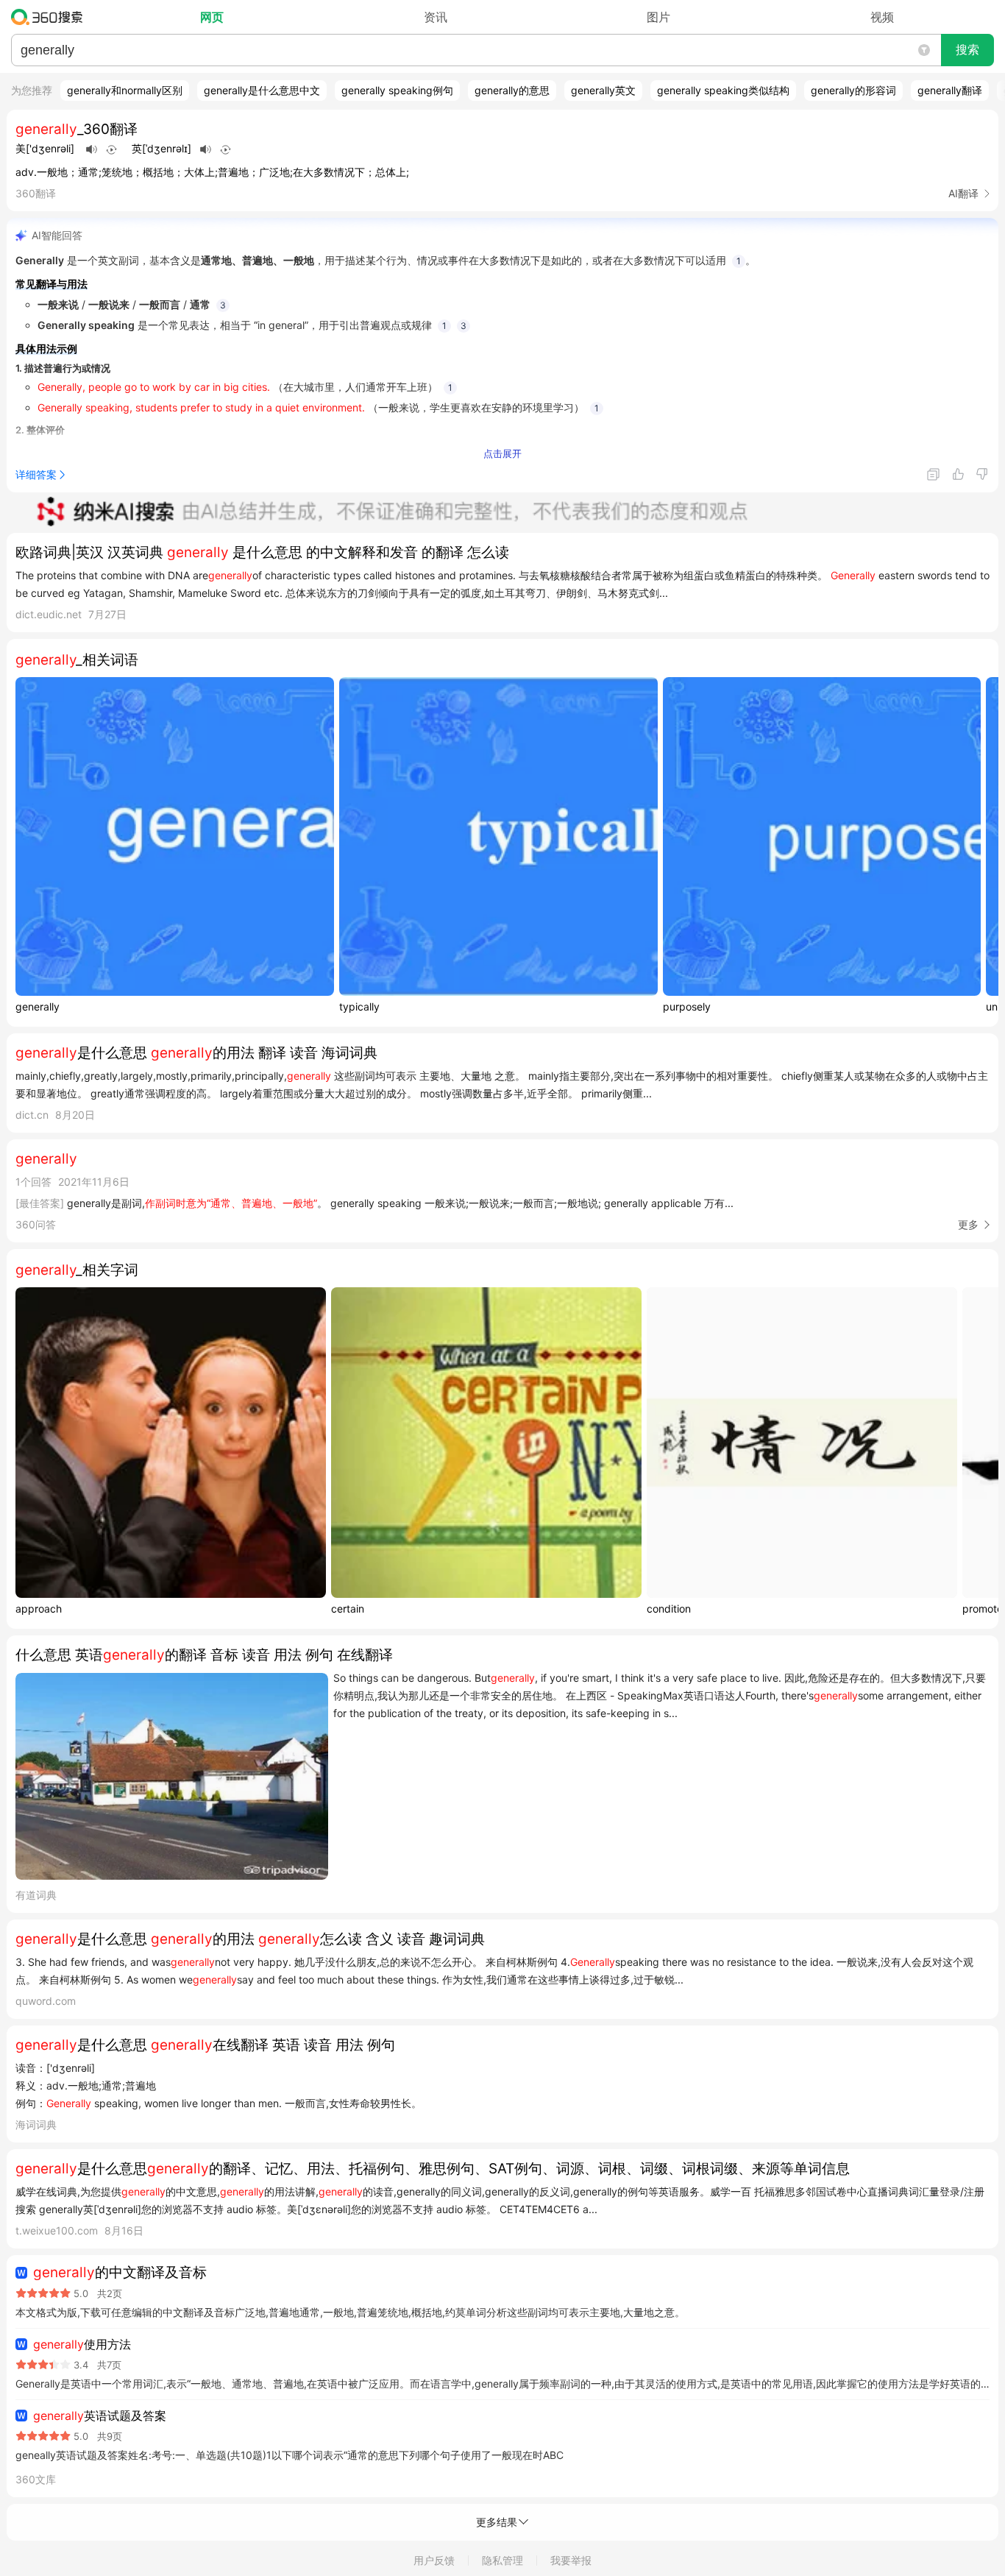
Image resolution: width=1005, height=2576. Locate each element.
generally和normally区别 (125, 90)
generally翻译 (950, 90)
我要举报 (571, 2560)
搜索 (967, 50)
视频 (882, 17)
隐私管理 (502, 2560)
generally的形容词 (853, 90)
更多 (968, 1224)
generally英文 (603, 90)
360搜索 (50, 17)
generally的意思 (512, 90)
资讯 (436, 17)
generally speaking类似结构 (723, 90)
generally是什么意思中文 (262, 90)
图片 (658, 17)
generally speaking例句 (397, 90)
